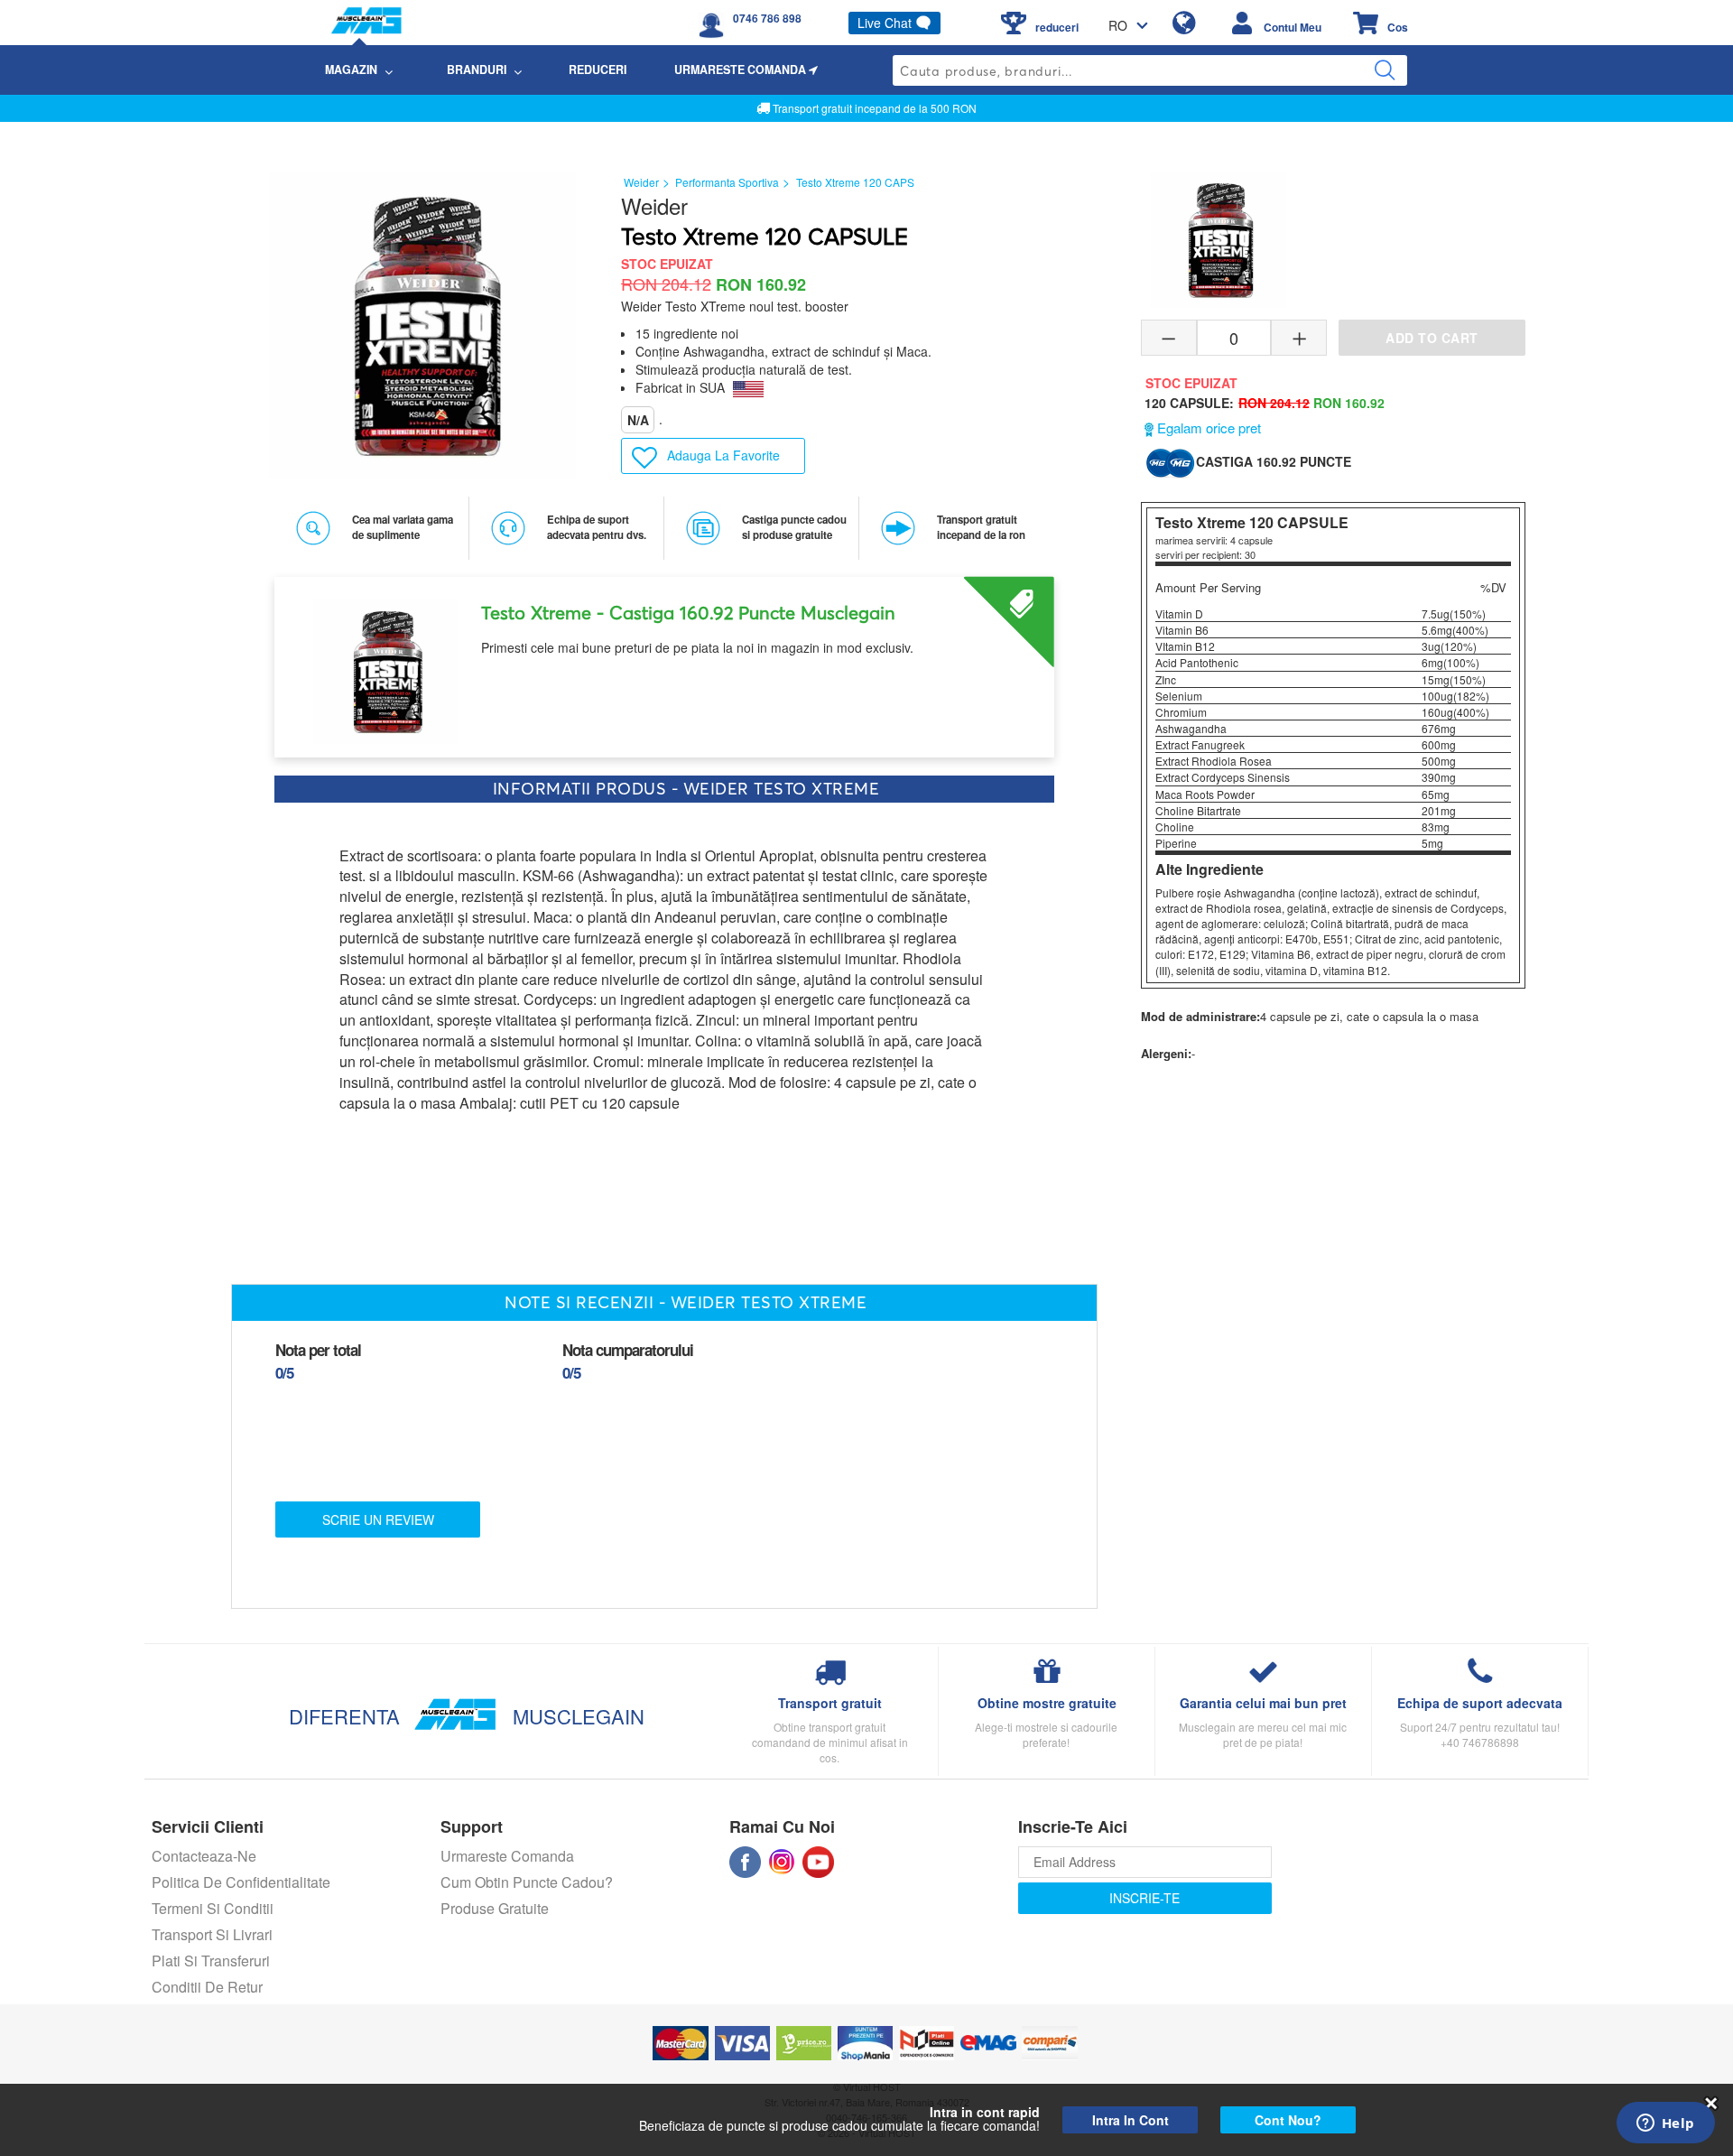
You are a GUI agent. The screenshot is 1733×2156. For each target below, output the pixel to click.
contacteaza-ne (204, 1856)
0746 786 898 (767, 18)
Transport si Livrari (212, 1934)
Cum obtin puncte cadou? (527, 1882)
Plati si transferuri (211, 1961)
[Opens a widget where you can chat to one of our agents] (1665, 2124)
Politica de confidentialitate (241, 1882)
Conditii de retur (207, 1987)
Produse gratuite (495, 1908)
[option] (664, 660)
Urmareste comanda (507, 1856)
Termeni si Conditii (213, 1908)
